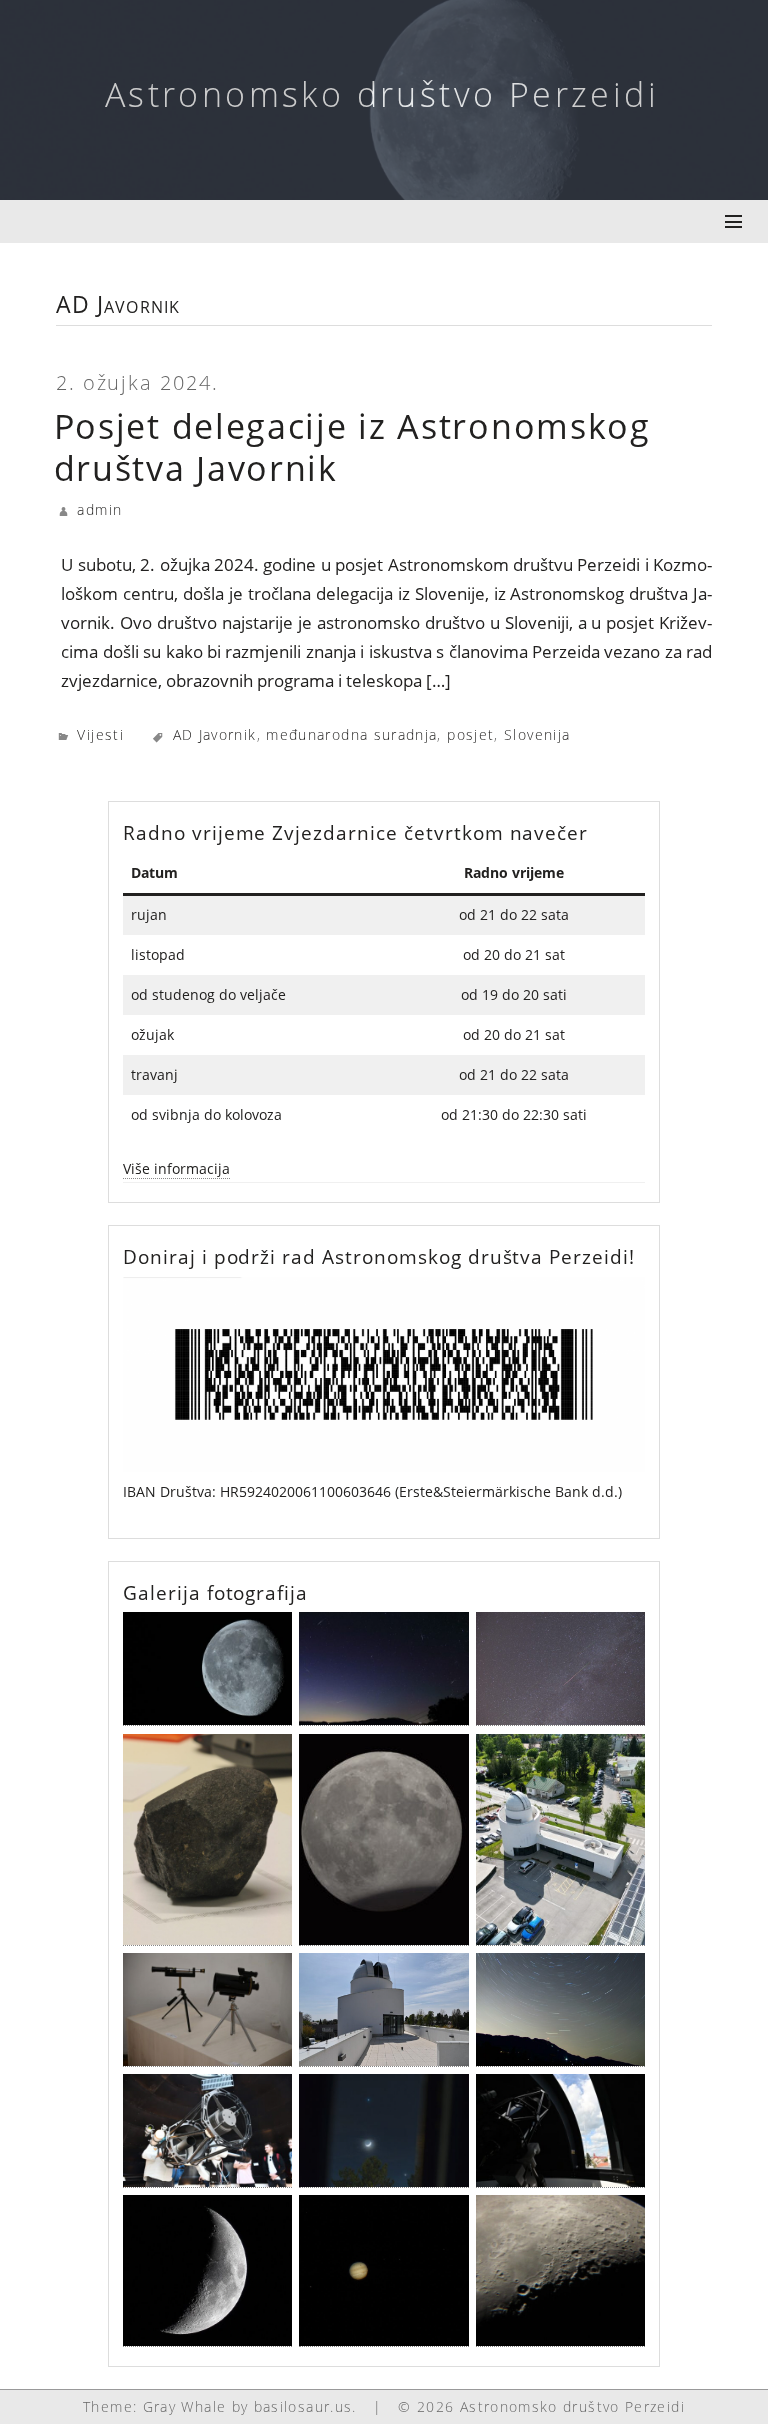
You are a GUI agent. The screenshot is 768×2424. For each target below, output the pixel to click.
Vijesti (100, 734)
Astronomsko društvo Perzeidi (382, 94)
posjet (470, 734)
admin (99, 509)
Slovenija (537, 734)
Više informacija (176, 1168)
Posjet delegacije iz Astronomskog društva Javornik (352, 447)
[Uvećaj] (619, 1302)
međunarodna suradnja (351, 734)
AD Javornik (215, 734)
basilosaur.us (303, 2406)
